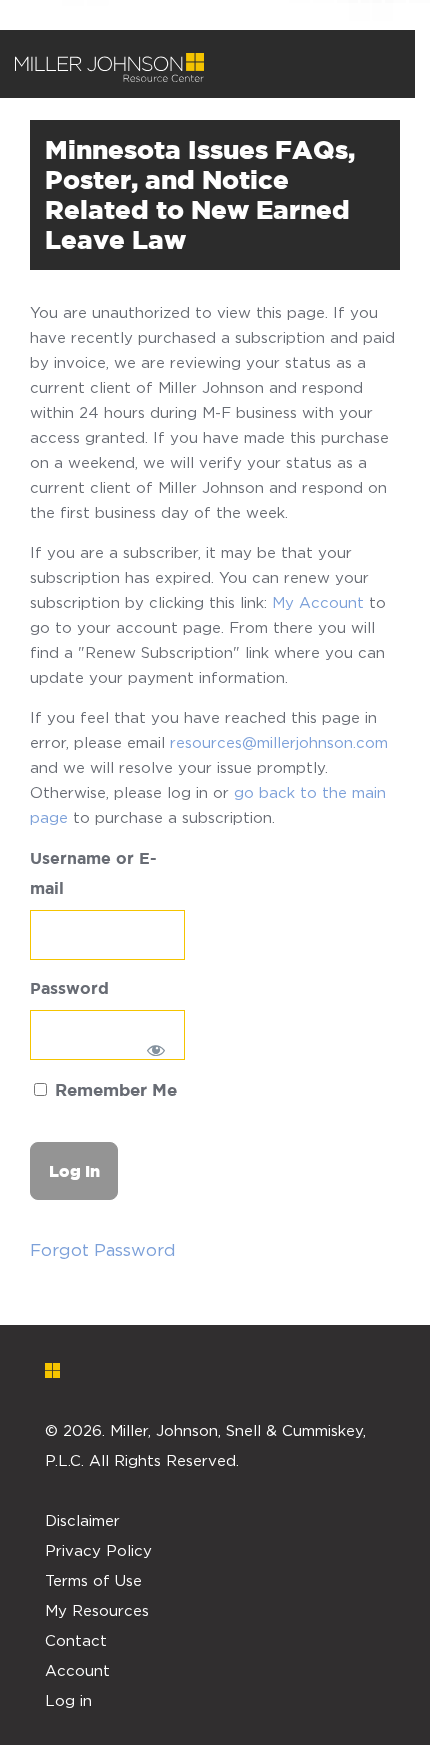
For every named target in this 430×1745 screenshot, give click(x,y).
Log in (68, 1700)
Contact (76, 1640)
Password (69, 989)
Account (77, 1670)
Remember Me (113, 1091)
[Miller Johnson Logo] (200, 1370)
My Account (318, 602)
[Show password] (156, 1050)
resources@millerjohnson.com (279, 742)
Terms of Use (93, 1580)
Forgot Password (103, 1250)
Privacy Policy (98, 1550)
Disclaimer (82, 1520)
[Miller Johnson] (109, 68)
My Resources (97, 1610)
